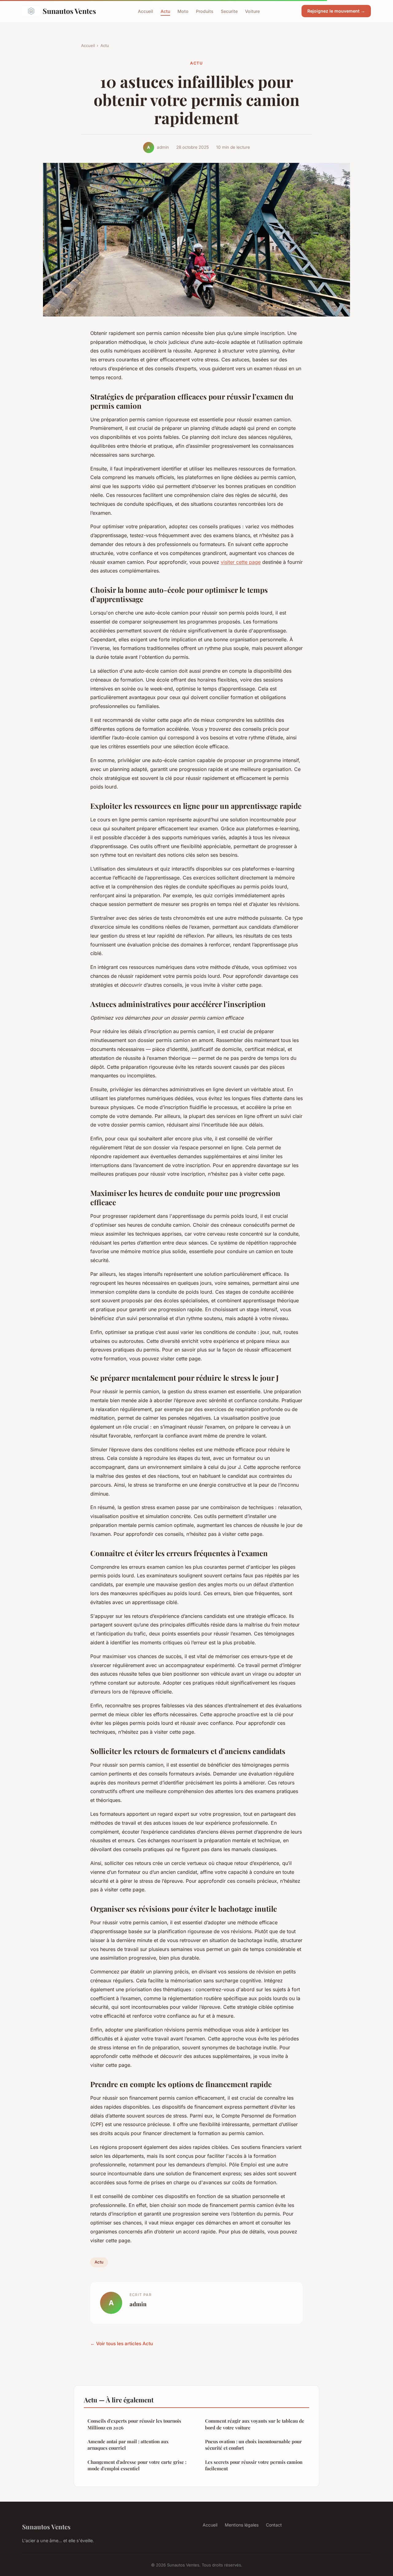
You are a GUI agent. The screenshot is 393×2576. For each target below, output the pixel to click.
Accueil (146, 11)
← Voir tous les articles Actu (122, 2344)
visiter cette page (241, 562)
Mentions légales (242, 2525)
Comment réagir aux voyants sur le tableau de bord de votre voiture (255, 2424)
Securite (229, 11)
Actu (165, 11)
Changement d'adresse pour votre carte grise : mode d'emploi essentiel (137, 2465)
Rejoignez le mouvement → (336, 11)
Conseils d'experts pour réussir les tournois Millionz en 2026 (134, 2424)
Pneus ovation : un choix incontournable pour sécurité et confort (253, 2445)
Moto (183, 11)
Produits (205, 11)
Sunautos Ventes (69, 11)
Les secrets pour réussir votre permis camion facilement (254, 2465)
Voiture (252, 11)
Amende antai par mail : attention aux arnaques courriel (128, 2445)
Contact (274, 2525)
